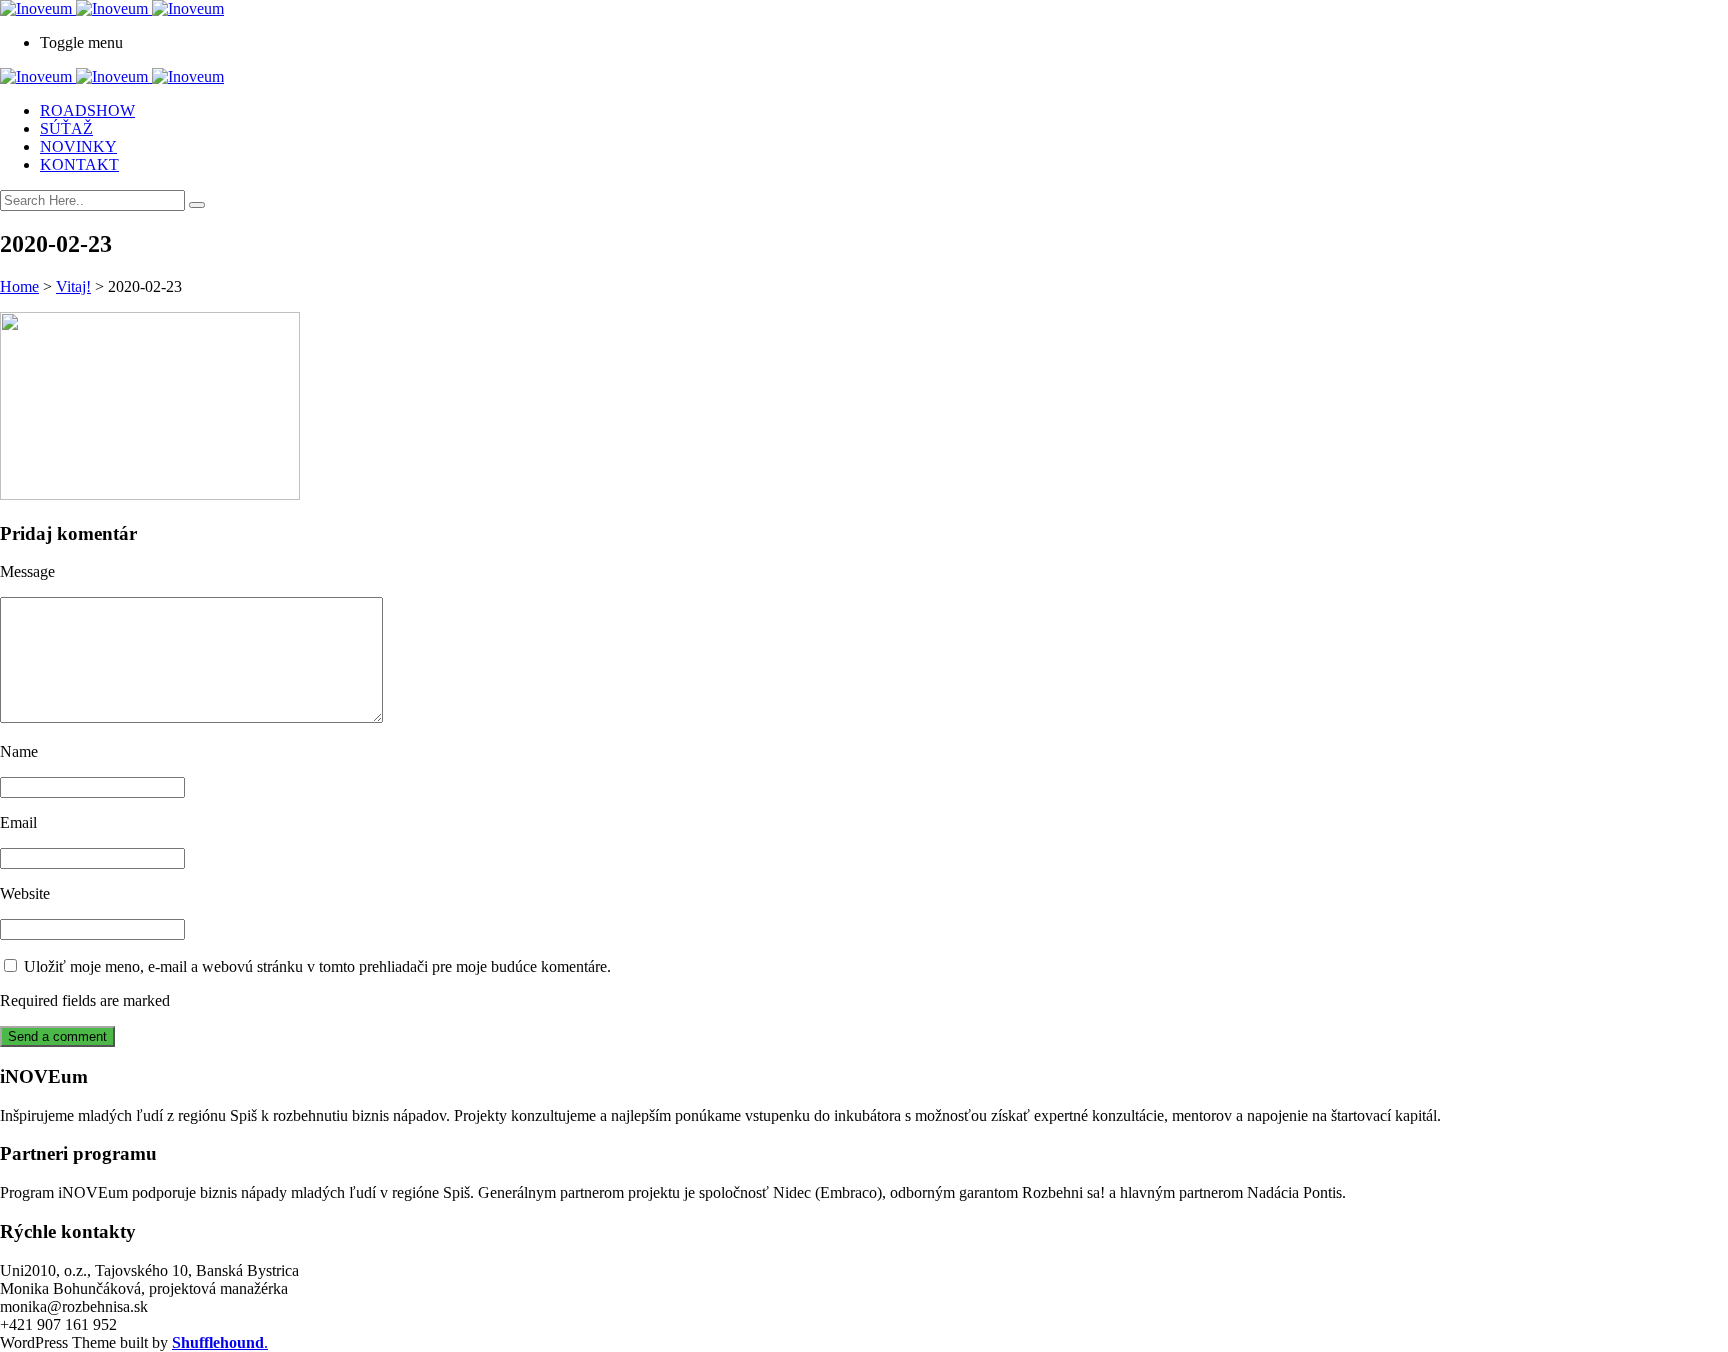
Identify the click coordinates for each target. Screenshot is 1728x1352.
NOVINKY (78, 146)
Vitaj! (73, 286)
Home (19, 286)
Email (18, 822)
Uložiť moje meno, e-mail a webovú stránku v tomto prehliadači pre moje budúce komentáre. (317, 966)
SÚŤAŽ (66, 128)
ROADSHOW (87, 110)
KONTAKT (79, 164)
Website (25, 893)
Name (19, 751)
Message (27, 571)
